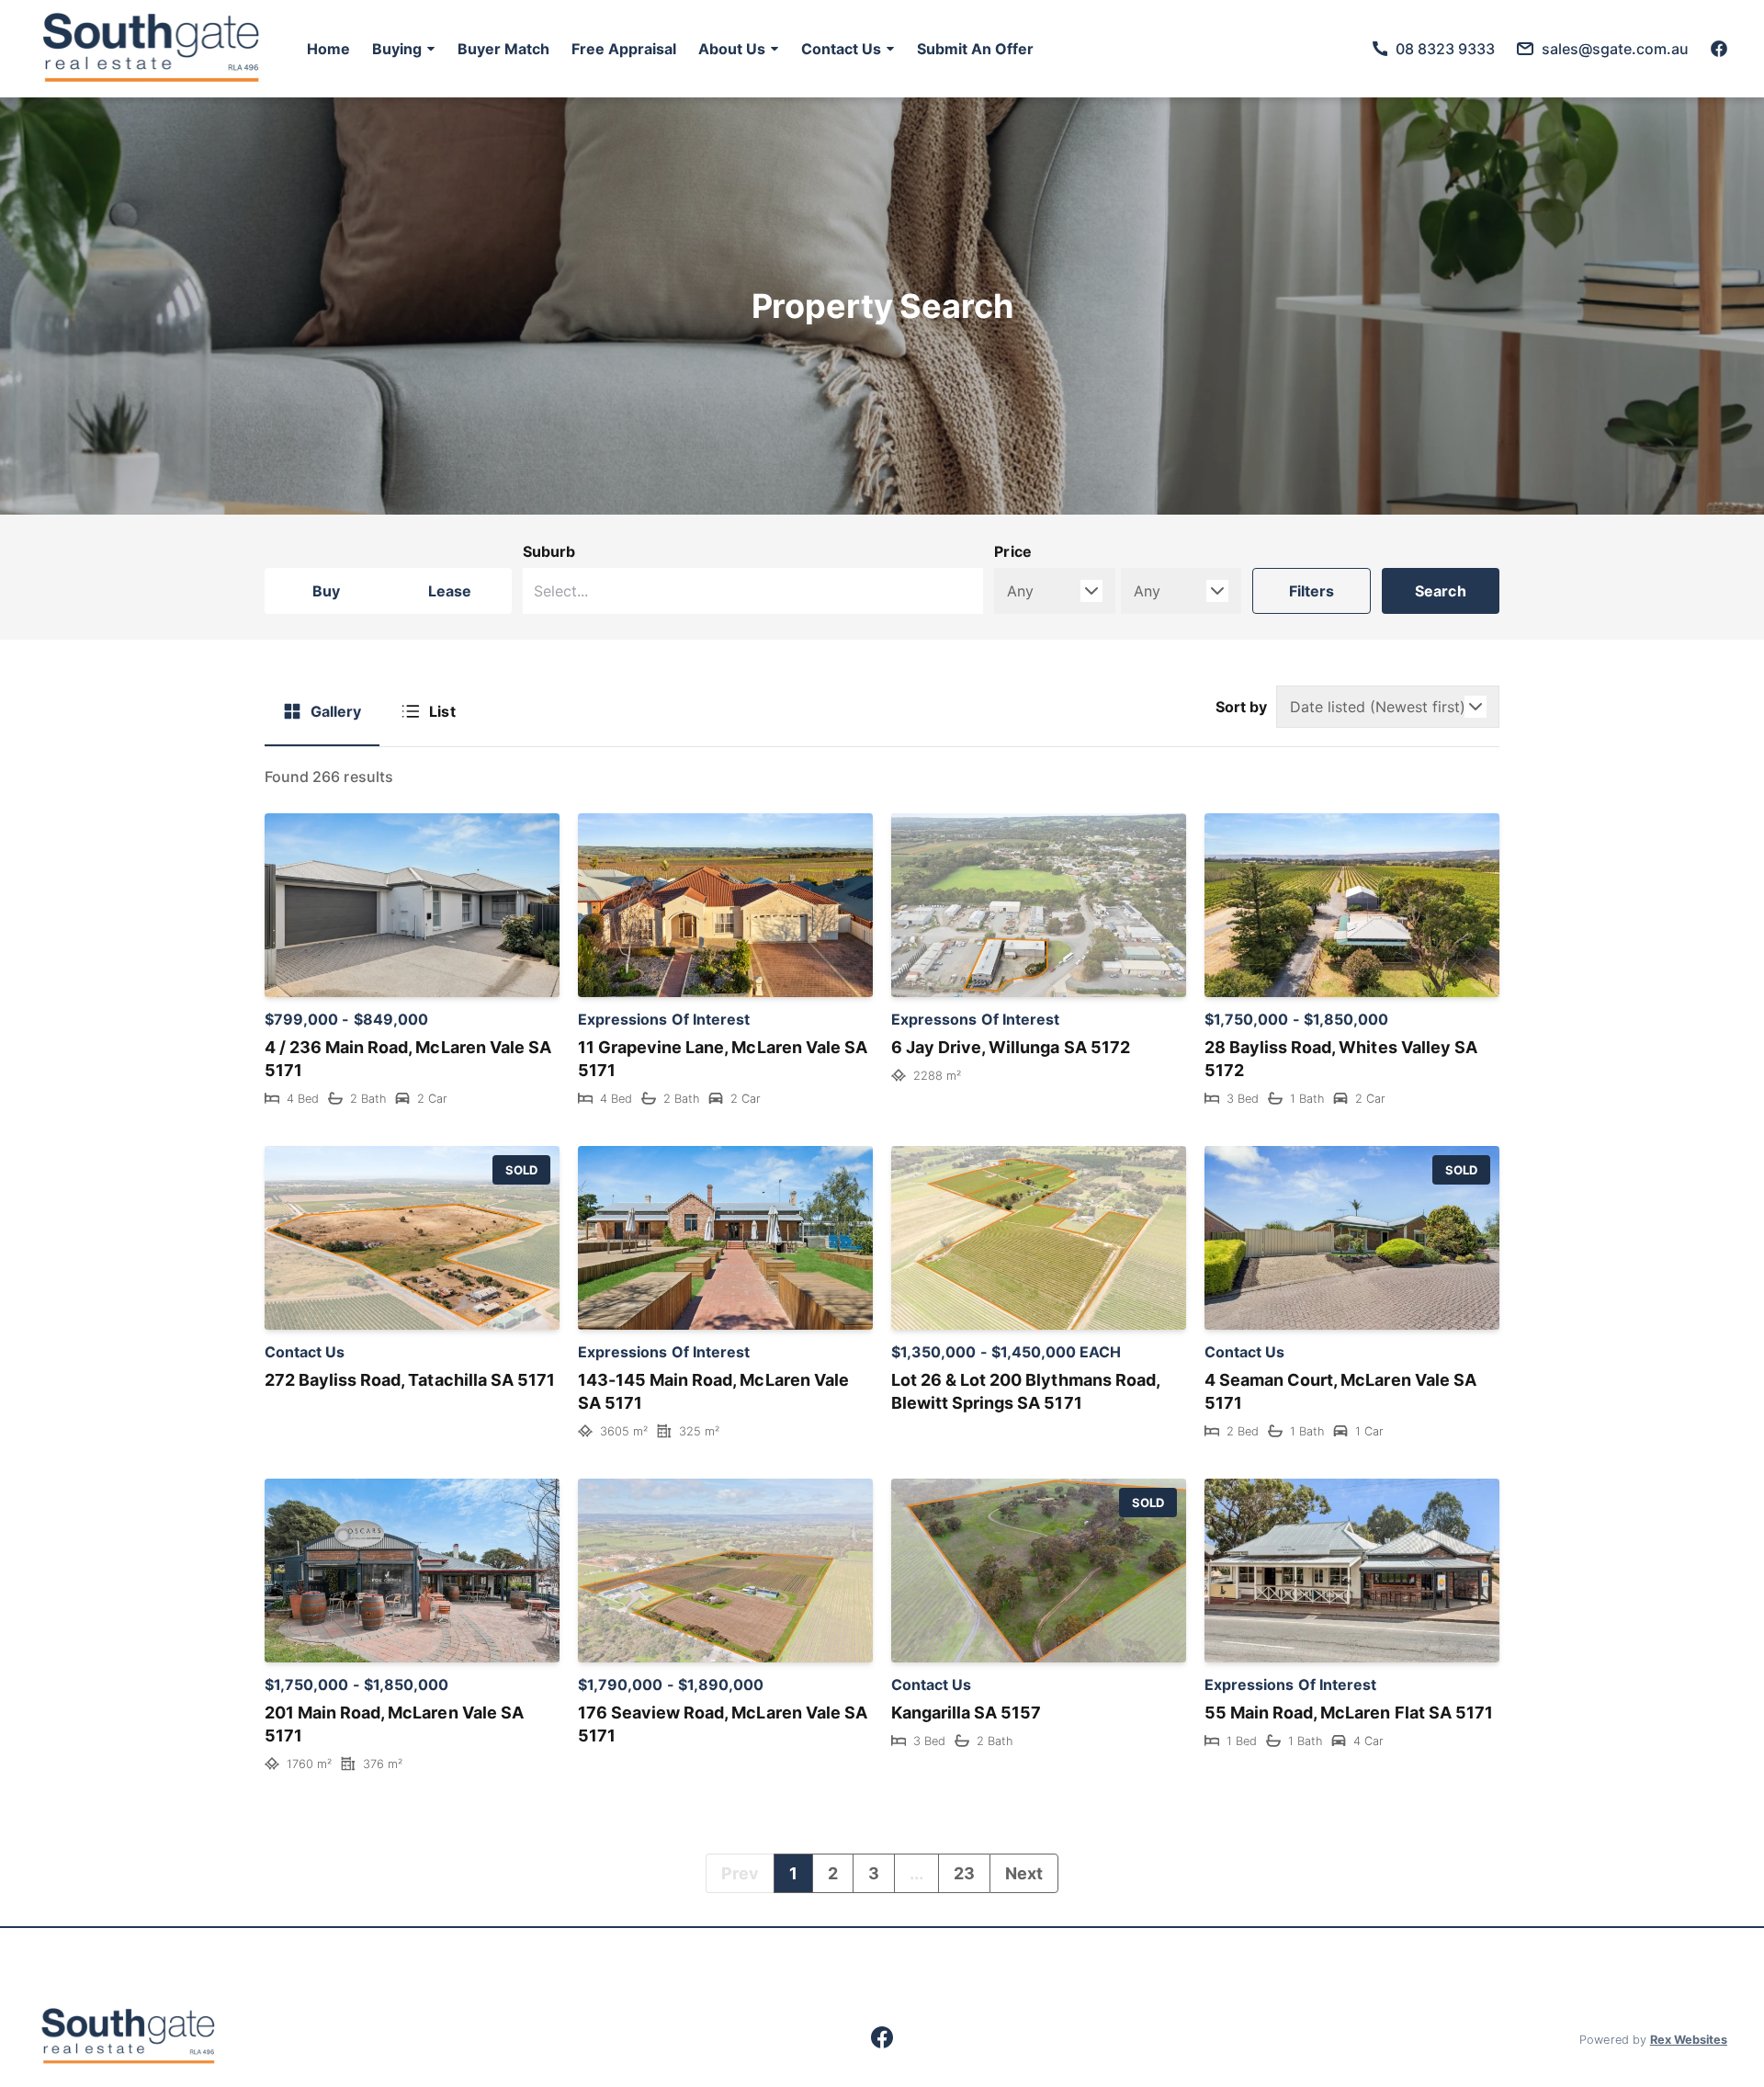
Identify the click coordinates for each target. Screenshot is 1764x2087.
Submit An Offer (975, 49)
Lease (450, 591)
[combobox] (753, 591)
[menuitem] (328, 49)
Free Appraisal (624, 49)
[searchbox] (667, 591)
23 (964, 1873)
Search (1441, 591)
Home (328, 49)
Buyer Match (503, 49)
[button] (404, 49)
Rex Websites (1689, 2040)
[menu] (665, 49)
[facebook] (1719, 49)
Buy (326, 591)
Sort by (1241, 707)
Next (1024, 1873)
